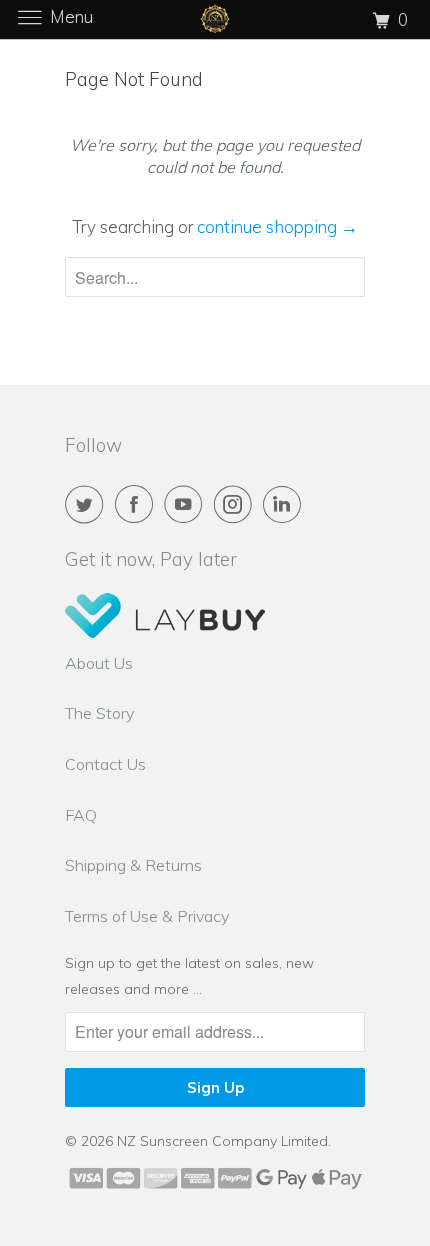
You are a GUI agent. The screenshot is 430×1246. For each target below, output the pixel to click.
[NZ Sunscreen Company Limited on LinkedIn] (286, 504)
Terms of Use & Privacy (147, 916)
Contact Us (105, 764)
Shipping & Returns (133, 865)
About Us (99, 663)
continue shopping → (277, 226)
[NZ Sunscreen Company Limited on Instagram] (237, 504)
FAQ (81, 815)
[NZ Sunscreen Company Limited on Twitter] (88, 504)
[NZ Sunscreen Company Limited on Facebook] (138, 504)
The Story (99, 713)
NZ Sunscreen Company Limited (222, 1141)
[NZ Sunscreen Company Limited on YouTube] (187, 504)
